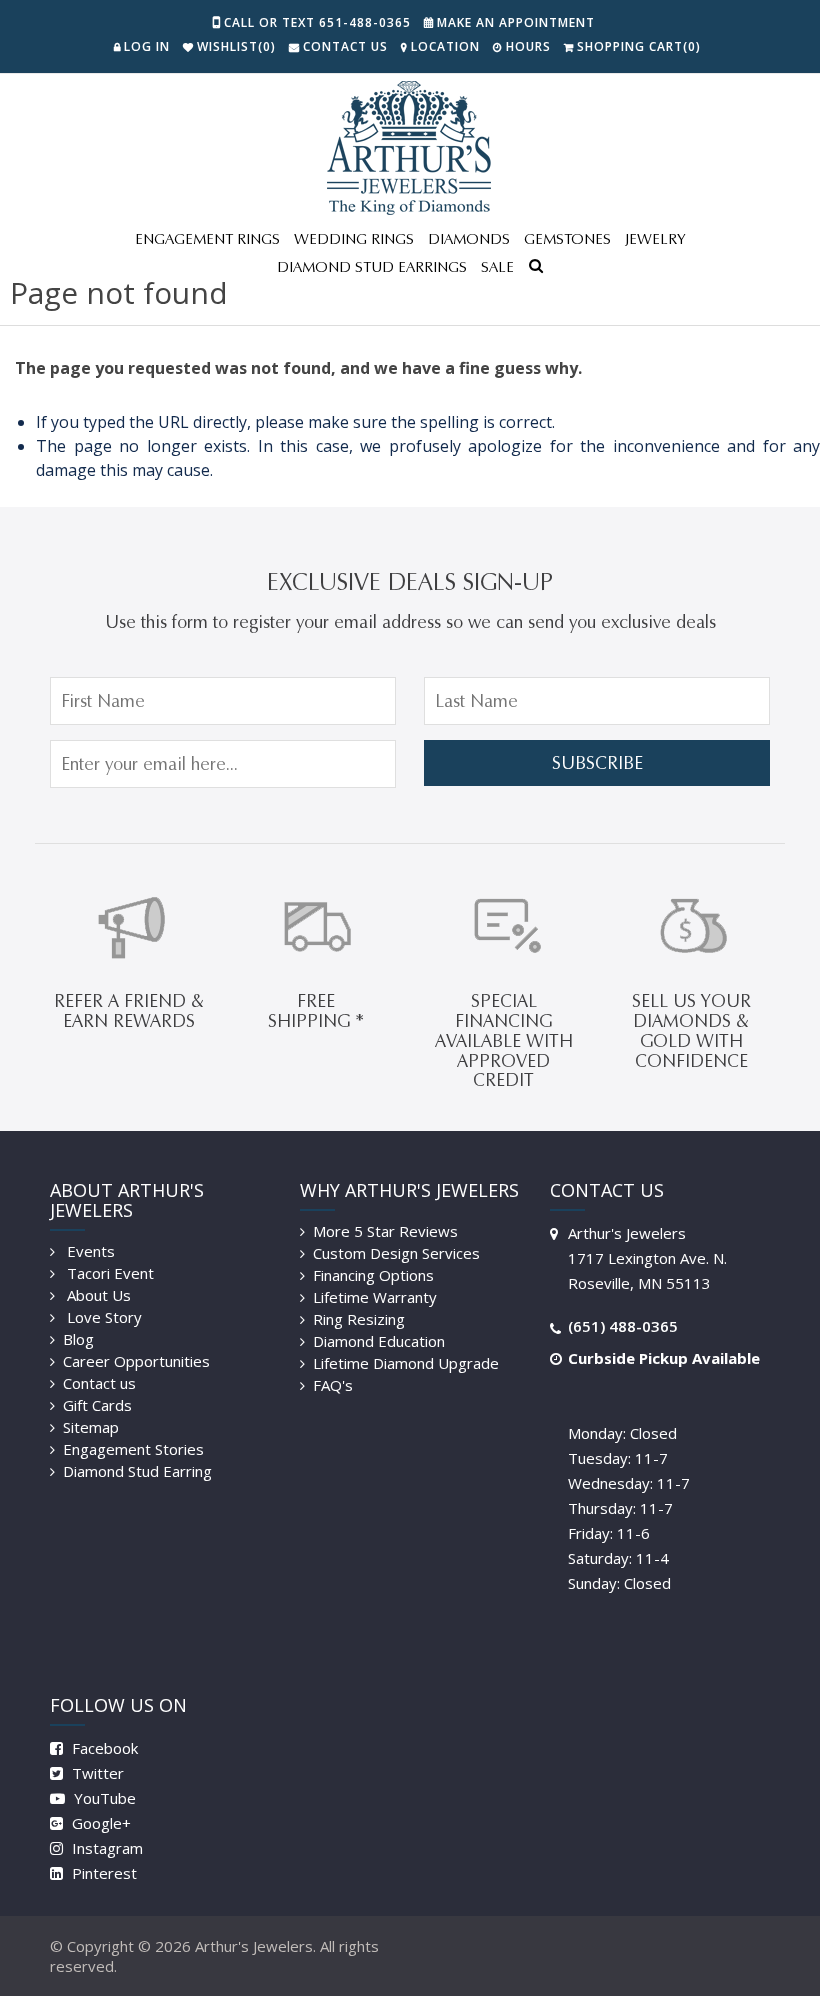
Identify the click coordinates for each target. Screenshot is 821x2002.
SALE (497, 267)
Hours (528, 46)
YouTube (103, 1798)
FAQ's (333, 1385)
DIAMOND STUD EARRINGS (372, 267)
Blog (78, 1339)
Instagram (105, 1848)
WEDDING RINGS (354, 239)
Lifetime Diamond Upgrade (406, 1363)
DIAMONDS (469, 239)
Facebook (103, 1748)
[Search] (536, 268)
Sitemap (91, 1427)
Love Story (102, 1317)
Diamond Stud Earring (137, 1471)
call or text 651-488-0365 (317, 22)
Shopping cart (639, 46)
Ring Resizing (359, 1319)
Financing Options (373, 1275)
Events (89, 1251)
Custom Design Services (396, 1253)
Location (445, 46)
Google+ (99, 1823)
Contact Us (345, 46)
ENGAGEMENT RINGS (207, 239)
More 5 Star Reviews (385, 1231)
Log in (147, 46)
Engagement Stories (133, 1449)
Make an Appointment (516, 22)
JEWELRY (655, 239)
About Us (97, 1295)
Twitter (96, 1773)
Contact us (99, 1383)
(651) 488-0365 (623, 1326)
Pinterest (102, 1873)
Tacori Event (108, 1273)
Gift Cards (97, 1405)
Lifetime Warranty (375, 1297)
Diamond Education (379, 1341)
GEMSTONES (567, 239)
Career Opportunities (136, 1361)
